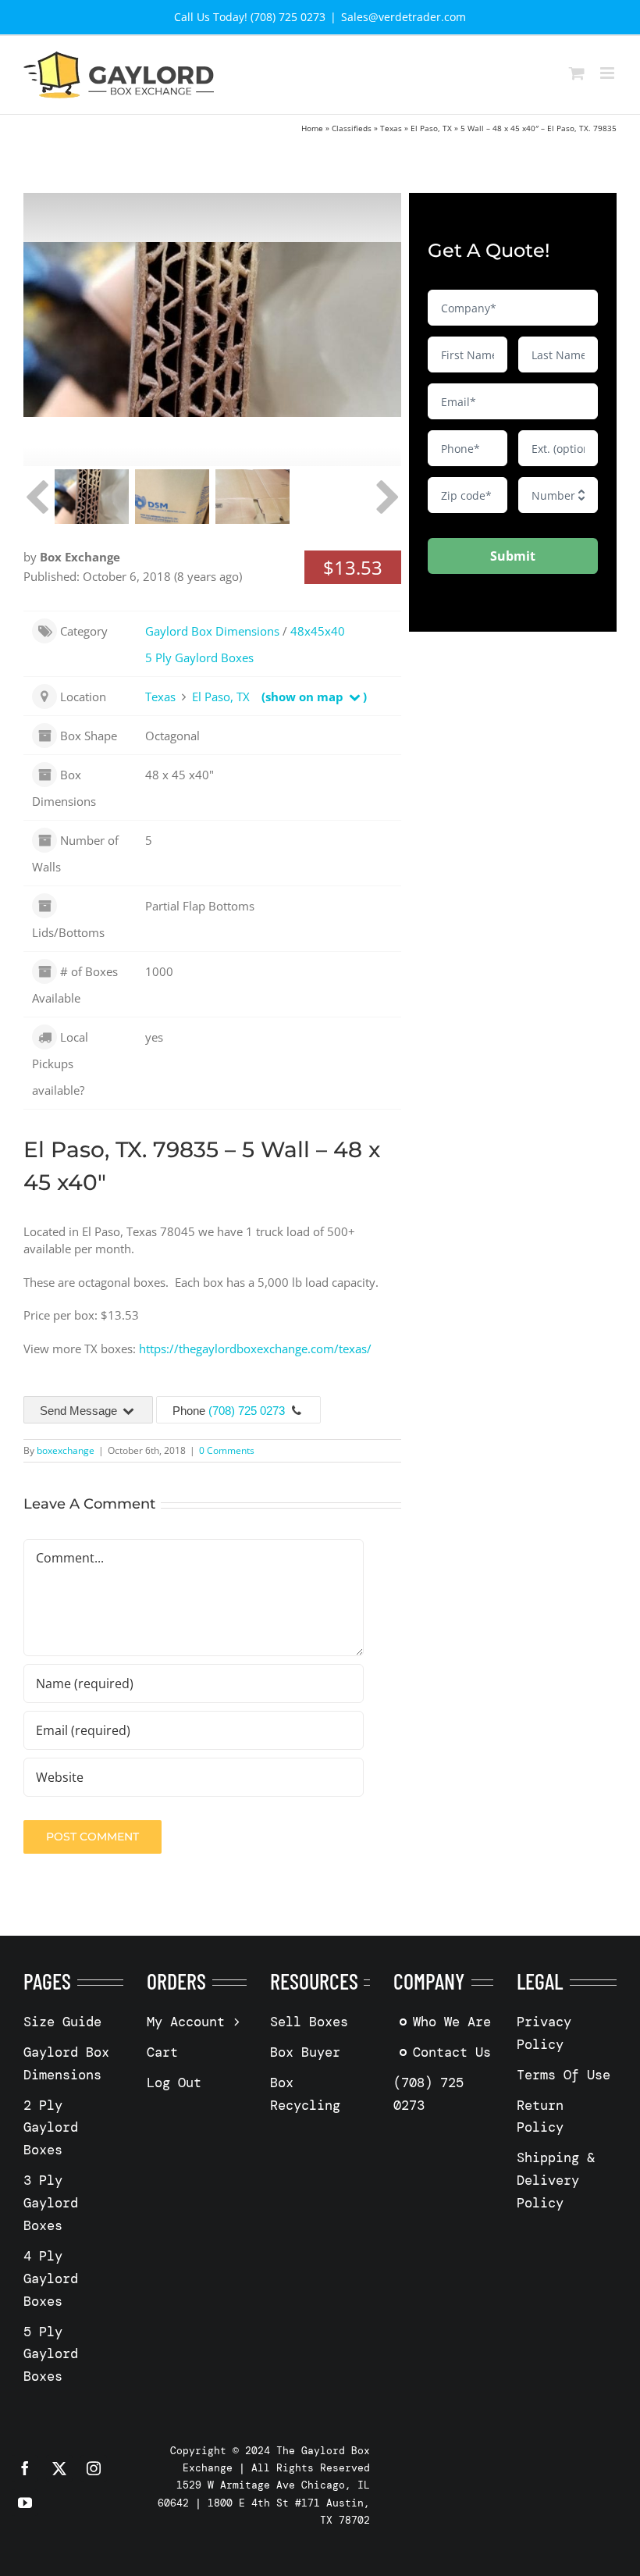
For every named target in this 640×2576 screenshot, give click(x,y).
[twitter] (59, 2468)
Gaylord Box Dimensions (212, 631)
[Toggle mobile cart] (577, 73)
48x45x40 (318, 631)
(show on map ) (314, 697)
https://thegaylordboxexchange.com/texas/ (255, 1349)
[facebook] (25, 2468)
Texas (391, 128)
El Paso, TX (431, 128)
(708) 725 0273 (247, 1411)
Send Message (80, 1411)
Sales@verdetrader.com (404, 17)
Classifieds (352, 128)
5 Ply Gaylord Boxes (199, 657)
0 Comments (227, 1450)
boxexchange (66, 1450)
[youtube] (25, 2503)
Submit (513, 556)
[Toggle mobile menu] (608, 73)
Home (312, 128)
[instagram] (94, 2468)
